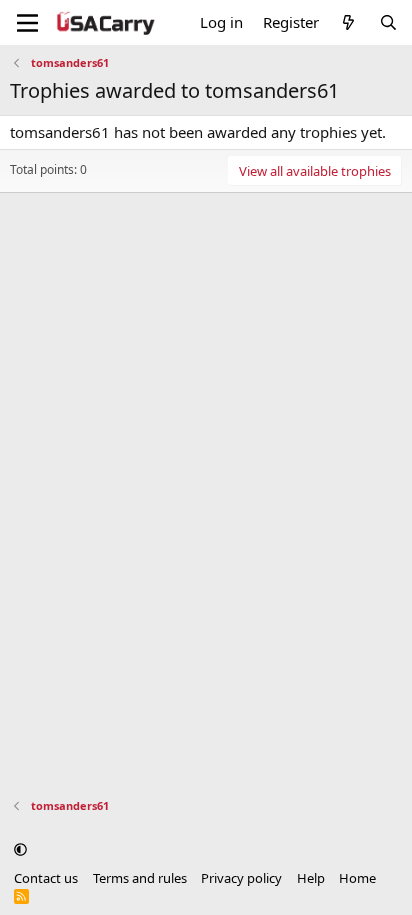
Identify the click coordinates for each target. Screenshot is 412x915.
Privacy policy (241, 878)
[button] (20, 849)
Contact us (46, 878)
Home (357, 878)
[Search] (388, 22)
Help (311, 878)
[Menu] (27, 23)
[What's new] (348, 22)
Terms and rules (140, 878)
